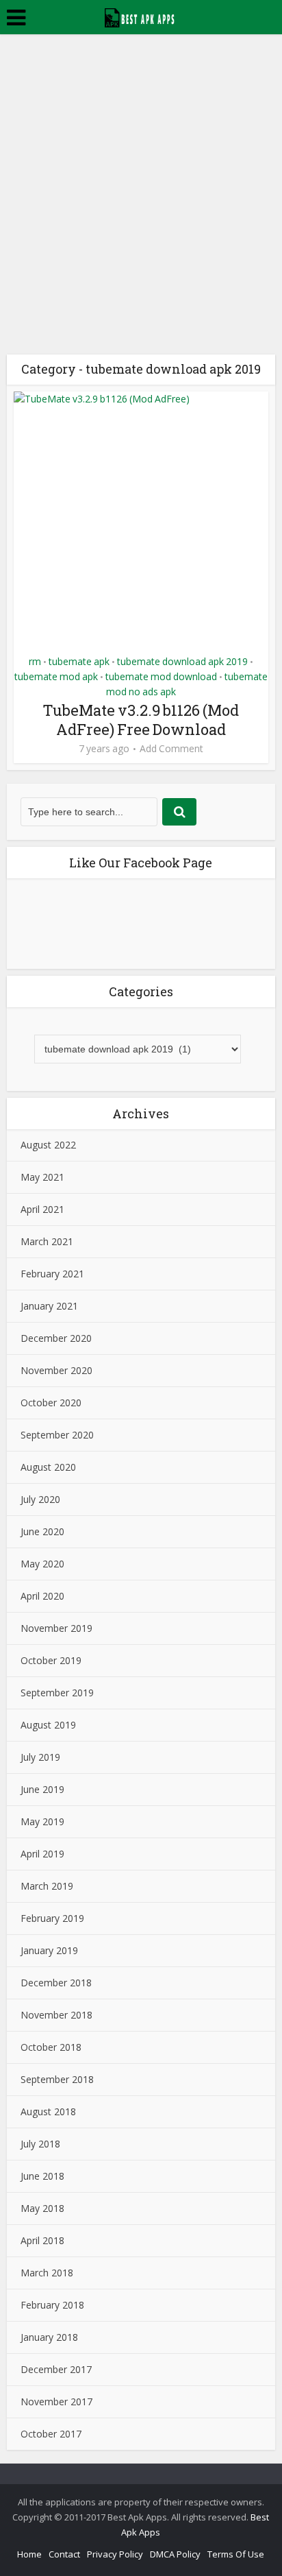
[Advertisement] (141, 182)
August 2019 (48, 1725)
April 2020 (42, 1596)
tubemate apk (79, 661)
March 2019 (47, 1886)
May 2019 (42, 1821)
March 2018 (47, 2273)
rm (35, 661)
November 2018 (56, 2015)
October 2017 (51, 2434)
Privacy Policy (115, 2554)
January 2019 (49, 1950)
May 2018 (42, 2208)
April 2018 (42, 2240)
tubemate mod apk (56, 676)
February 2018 (52, 2305)
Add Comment (171, 749)
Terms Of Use (236, 2554)
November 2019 (56, 1628)
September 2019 (57, 1693)
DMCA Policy (175, 2554)
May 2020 (42, 1564)
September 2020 (57, 1435)
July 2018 (40, 2144)
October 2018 (51, 2047)
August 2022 (48, 1145)
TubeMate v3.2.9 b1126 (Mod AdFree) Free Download (141, 720)
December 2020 (56, 1338)
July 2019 (40, 1757)
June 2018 (42, 2176)
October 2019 (51, 1660)
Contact (64, 2554)
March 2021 (47, 1241)
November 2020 (56, 1370)
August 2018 (48, 2111)
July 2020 (40, 1499)
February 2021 (52, 1274)
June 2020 (42, 1531)
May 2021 (42, 1177)
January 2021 (49, 1306)
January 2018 (49, 2337)
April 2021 (42, 1209)
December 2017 (56, 2369)
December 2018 (56, 1983)
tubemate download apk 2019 (182, 661)
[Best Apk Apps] (141, 16)
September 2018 (57, 2079)
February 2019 (52, 1918)
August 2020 (48, 1467)
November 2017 (56, 2402)
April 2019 (42, 1854)
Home (29, 2554)
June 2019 (42, 1789)
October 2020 (51, 1403)
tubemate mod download (161, 676)
